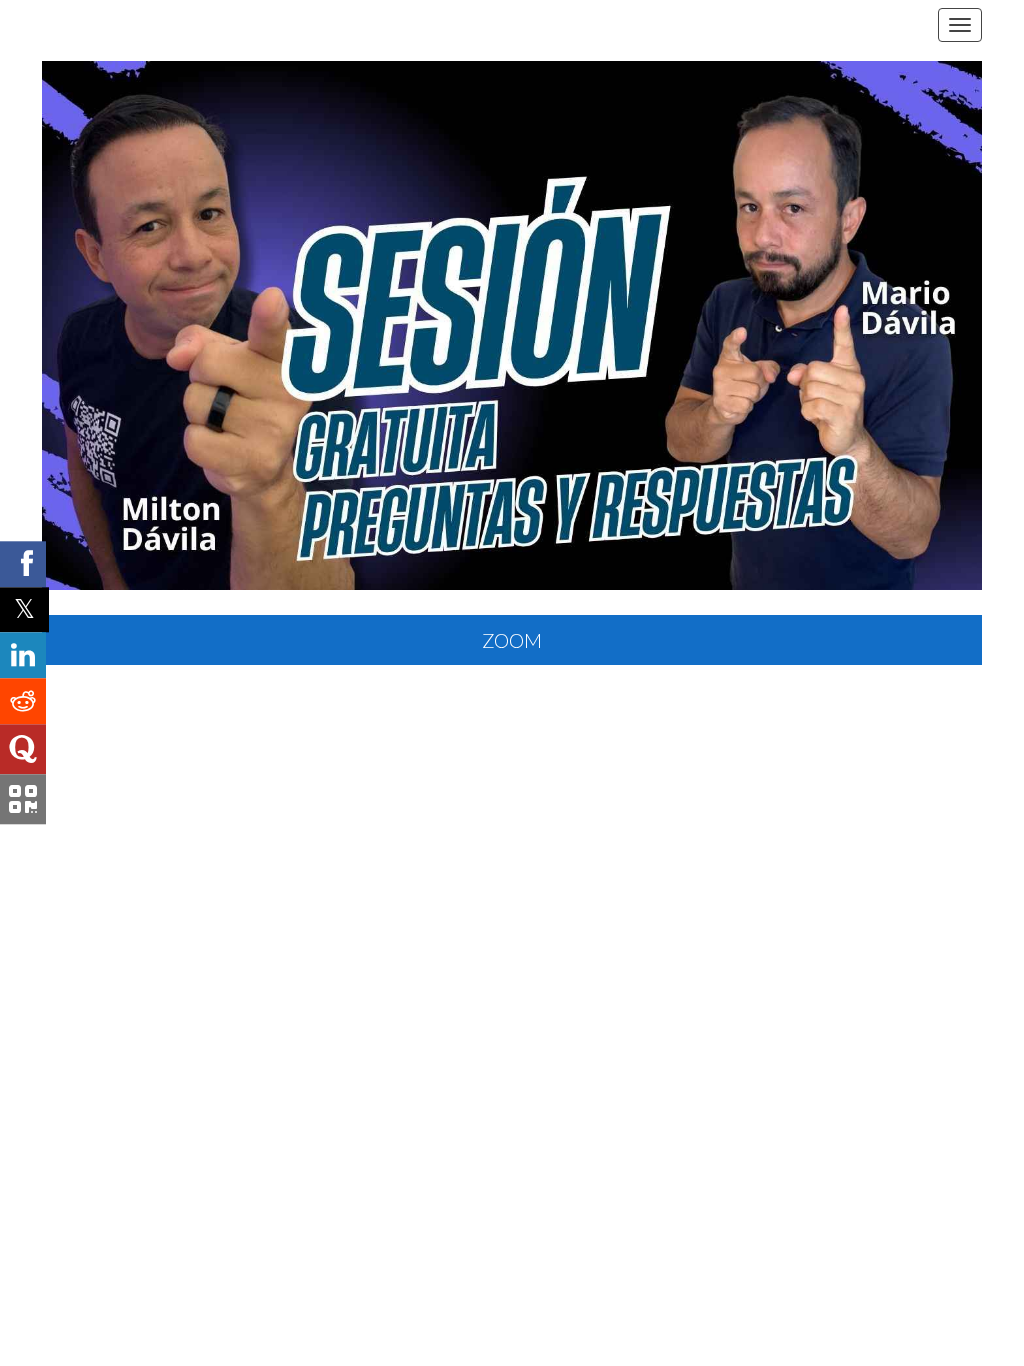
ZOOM (512, 640)
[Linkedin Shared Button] (23, 656)
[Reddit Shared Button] (23, 702)
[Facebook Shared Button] (23, 564)
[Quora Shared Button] (23, 750)
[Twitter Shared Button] (24, 609)
